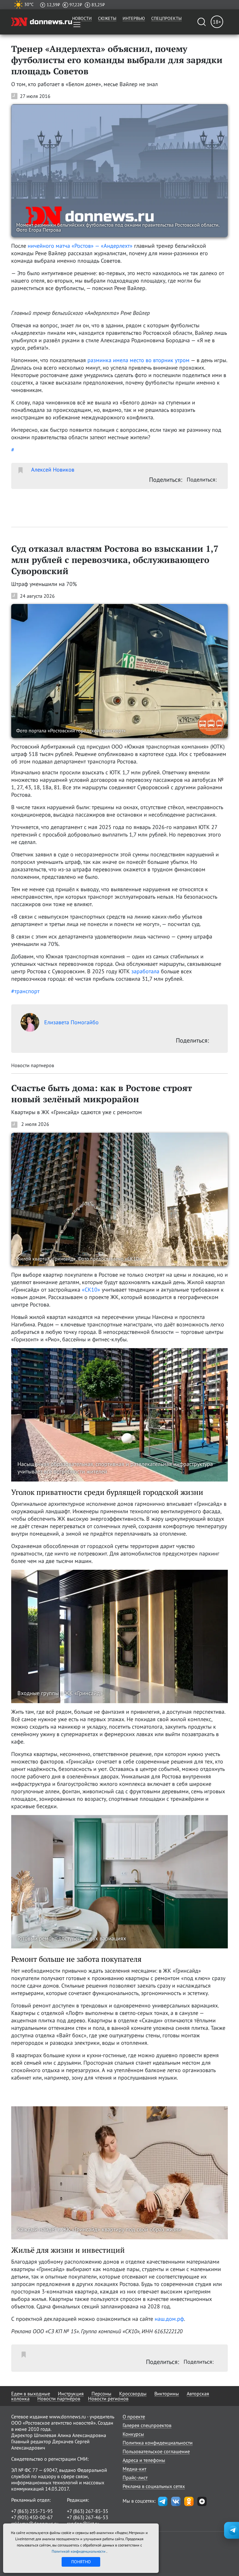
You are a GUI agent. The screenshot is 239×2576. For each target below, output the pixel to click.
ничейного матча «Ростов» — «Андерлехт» (80, 246)
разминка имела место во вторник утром (138, 360)
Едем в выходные (31, 2394)
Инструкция (71, 2394)
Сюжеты (107, 18)
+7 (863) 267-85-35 (88, 2511)
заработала (145, 971)
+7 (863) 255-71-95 (32, 2511)
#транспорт (25, 991)
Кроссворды (133, 2394)
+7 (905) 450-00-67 (32, 2517)
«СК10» (91, 1290)
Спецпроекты (166, 18)
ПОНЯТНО (81, 2562)
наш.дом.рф (169, 2319)
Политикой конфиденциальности (79, 2551)
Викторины (167, 2394)
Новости (82, 18)
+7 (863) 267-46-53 (88, 2517)
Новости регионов (108, 2399)
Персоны (101, 2394)
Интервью (134, 18)
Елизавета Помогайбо (71, 1022)
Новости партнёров (59, 2399)
